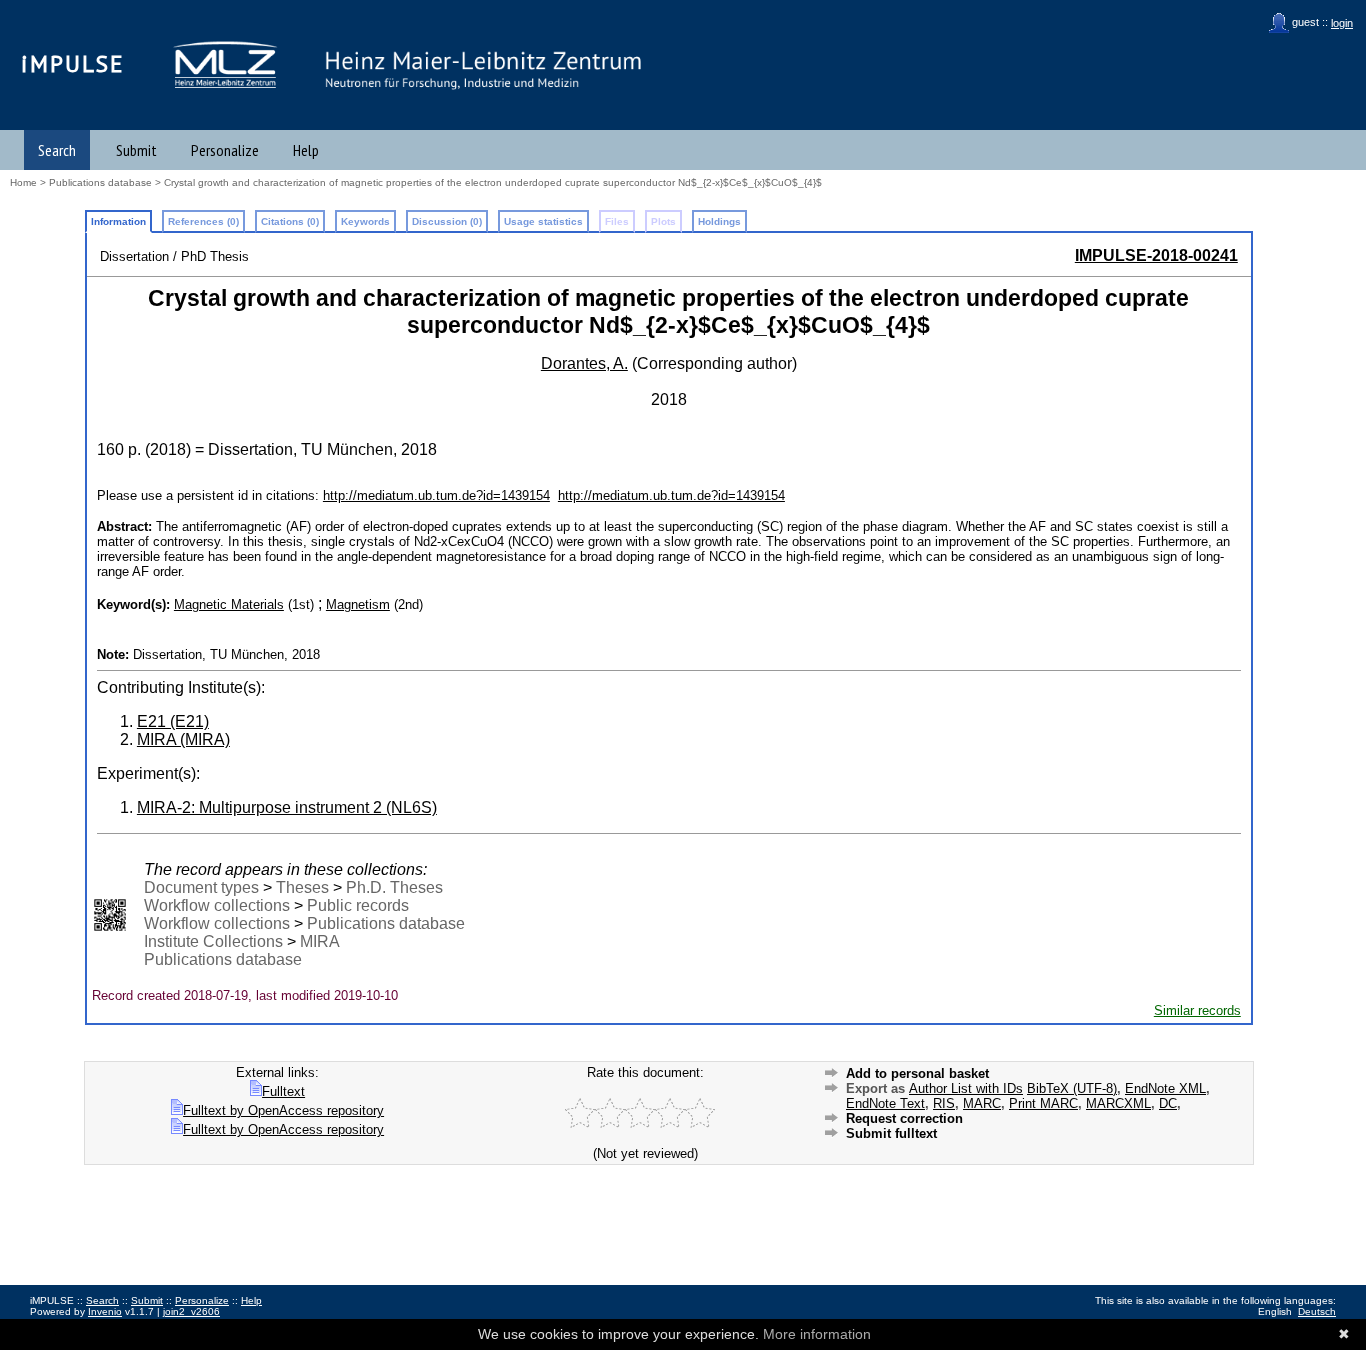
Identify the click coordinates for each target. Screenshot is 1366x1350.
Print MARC (1043, 1103)
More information (817, 1334)
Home (23, 182)
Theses (302, 887)
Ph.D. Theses (394, 887)
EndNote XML (1165, 1088)
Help (306, 150)
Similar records (1197, 1010)
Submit (136, 150)
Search (57, 150)
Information (118, 221)
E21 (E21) (173, 721)
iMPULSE (73, 63)
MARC (982, 1103)
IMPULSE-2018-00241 (1156, 255)
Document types (201, 887)
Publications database (100, 182)
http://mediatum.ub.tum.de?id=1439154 (436, 495)
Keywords (365, 221)
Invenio (105, 1311)
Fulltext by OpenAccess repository (283, 1110)
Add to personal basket (917, 1073)
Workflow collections (217, 905)
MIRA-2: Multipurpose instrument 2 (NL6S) (287, 807)
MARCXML (1118, 1103)
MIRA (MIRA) (183, 739)
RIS (944, 1103)
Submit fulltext (891, 1133)
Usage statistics (543, 221)
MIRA (320, 941)
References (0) (203, 221)
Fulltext (283, 1091)
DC (1168, 1103)
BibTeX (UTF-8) (1072, 1088)
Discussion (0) (447, 221)
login (1342, 23)
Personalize (225, 150)
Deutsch (1317, 1311)
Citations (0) (290, 221)
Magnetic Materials (229, 604)
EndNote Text (885, 1103)
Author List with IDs (966, 1088)
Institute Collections (213, 941)
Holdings (719, 221)
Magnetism (358, 604)
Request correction (904, 1118)
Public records (358, 905)
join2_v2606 (191, 1311)
